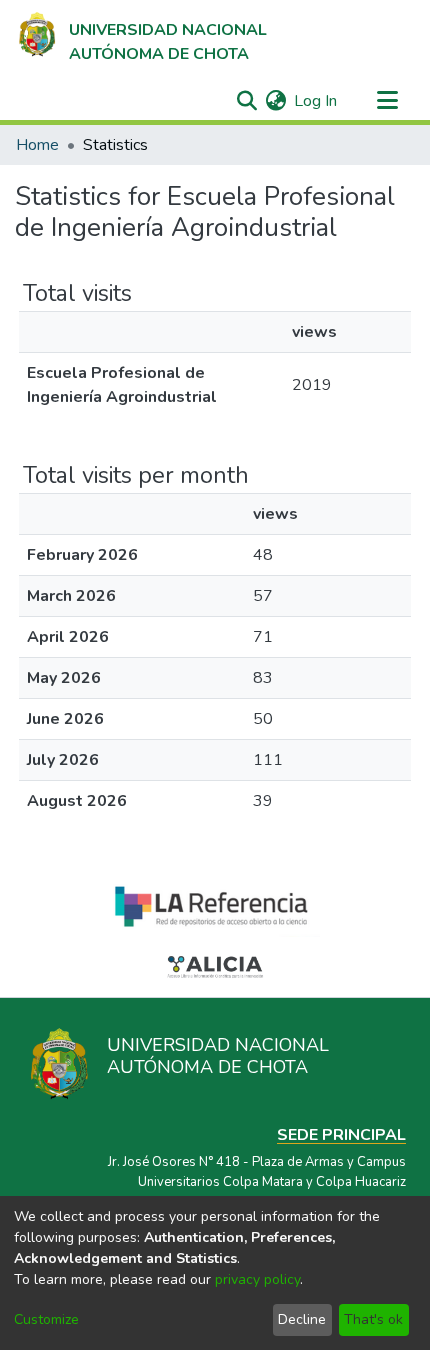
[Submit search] (246, 101)
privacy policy (257, 1279)
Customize (46, 1319)
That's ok (373, 1319)
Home (37, 145)
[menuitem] (275, 101)
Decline (302, 1319)
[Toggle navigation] (387, 101)
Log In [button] (316, 101)
